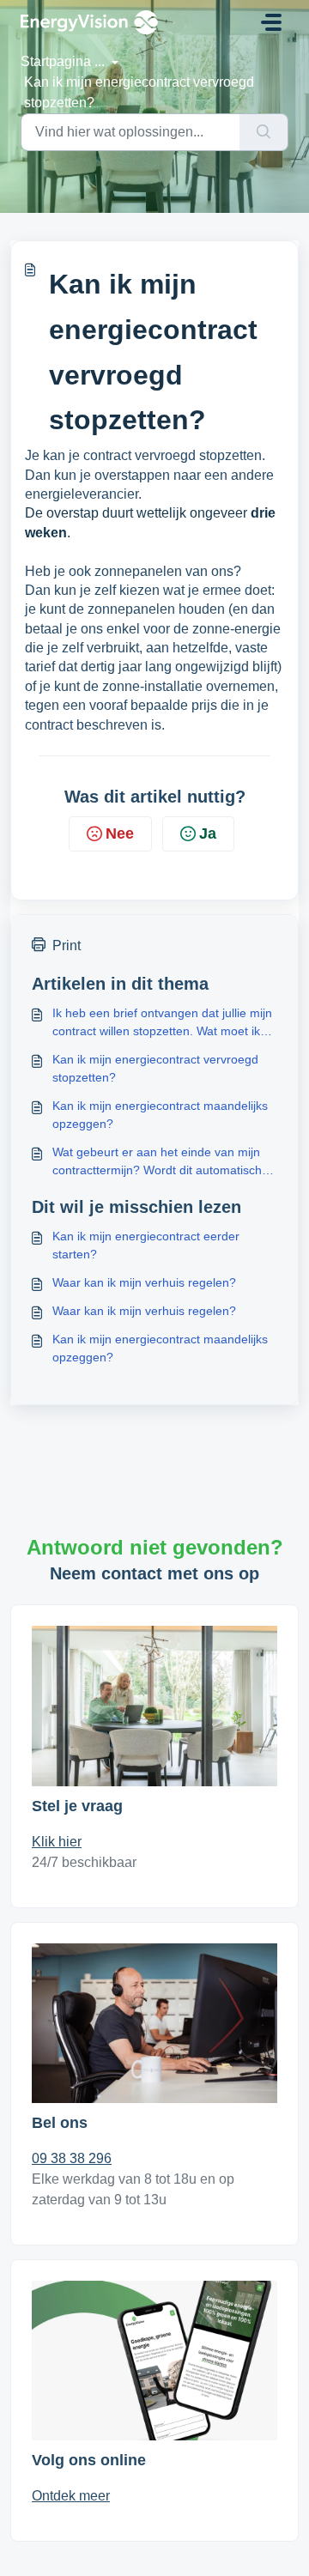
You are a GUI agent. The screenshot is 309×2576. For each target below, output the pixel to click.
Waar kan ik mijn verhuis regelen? (144, 1282)
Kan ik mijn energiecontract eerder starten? (146, 1245)
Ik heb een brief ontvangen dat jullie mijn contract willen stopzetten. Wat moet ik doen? (162, 1023)
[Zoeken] (264, 132)
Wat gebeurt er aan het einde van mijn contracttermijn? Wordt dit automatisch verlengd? (157, 1162)
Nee (120, 833)
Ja (208, 833)
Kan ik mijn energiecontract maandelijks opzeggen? (160, 1115)
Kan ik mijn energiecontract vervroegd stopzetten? (155, 1068)
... (101, 61)
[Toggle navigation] (271, 22)
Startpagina (56, 61)
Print (67, 946)
